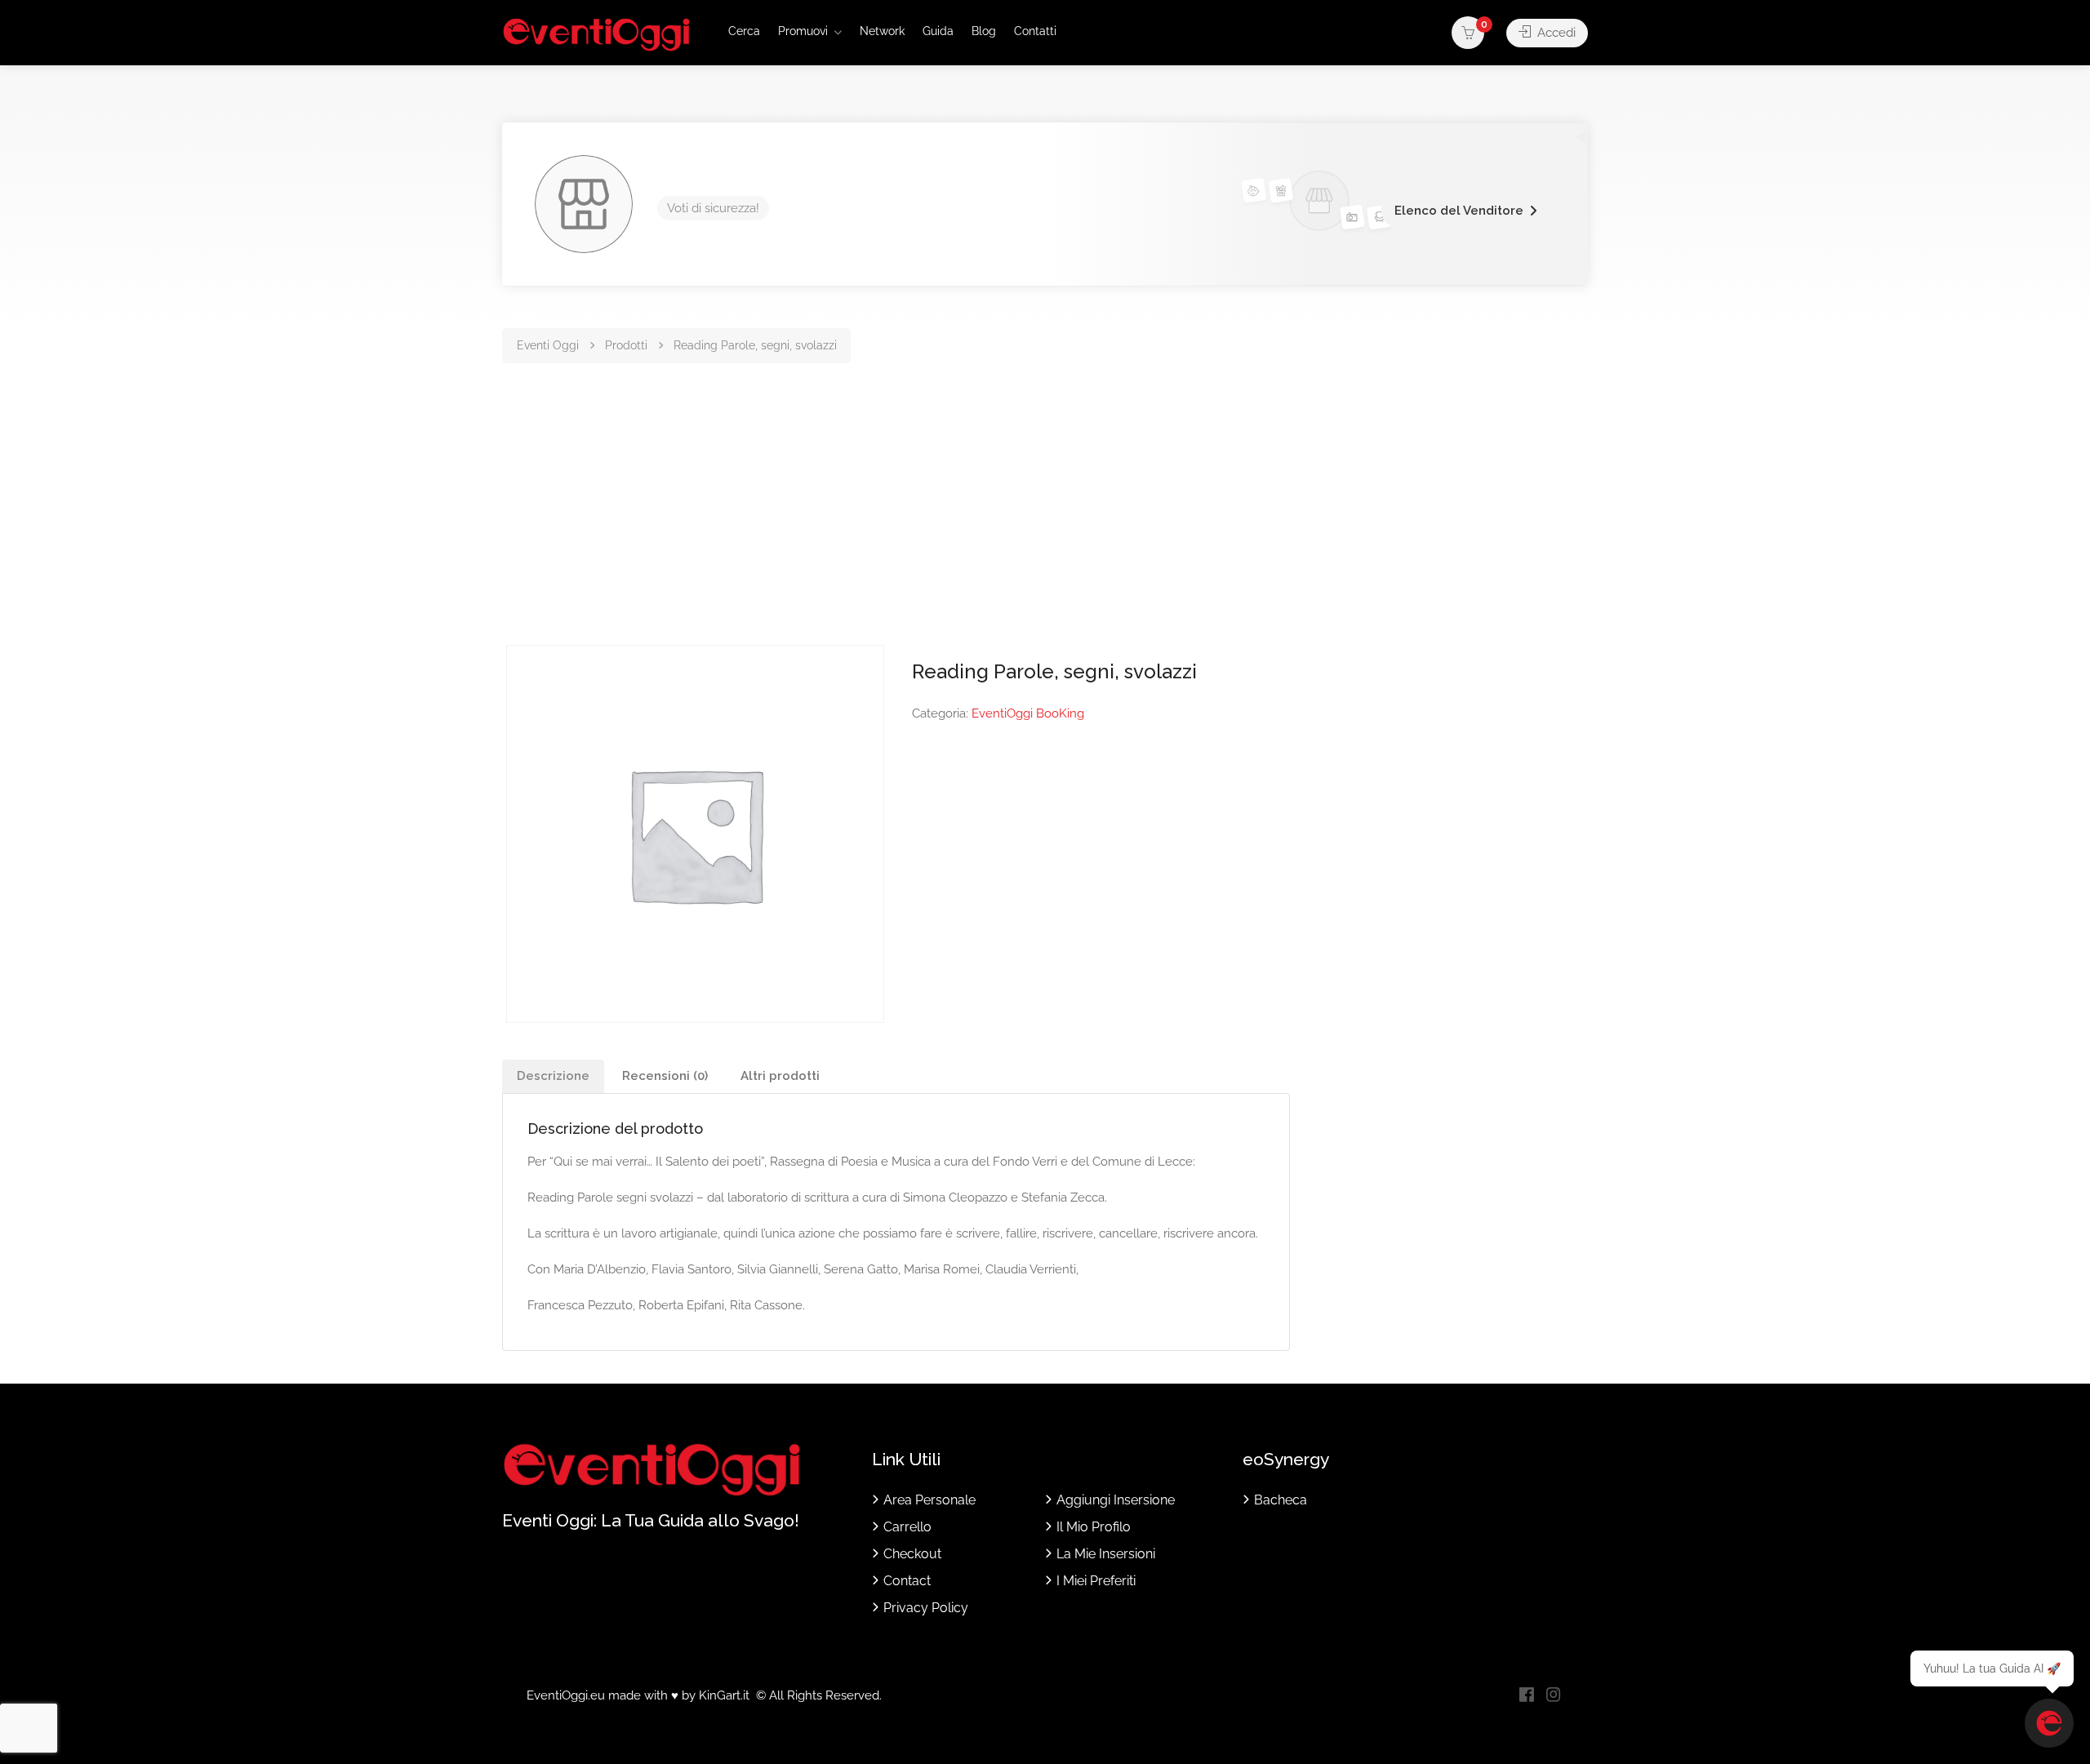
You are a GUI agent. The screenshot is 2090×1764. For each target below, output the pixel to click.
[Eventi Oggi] (596, 34)
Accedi (1555, 33)
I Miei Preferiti (1096, 1581)
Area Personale (929, 1500)
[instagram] (1553, 1696)
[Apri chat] (2049, 1723)
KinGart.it (724, 1695)
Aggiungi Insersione (1116, 1500)
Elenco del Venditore (1459, 211)
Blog (984, 31)
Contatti (1035, 31)
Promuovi (803, 31)
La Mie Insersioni (1106, 1554)
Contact (907, 1581)
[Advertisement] (1045, 522)
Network (882, 31)
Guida (938, 31)
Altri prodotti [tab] (780, 1076)
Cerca (744, 31)
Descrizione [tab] (553, 1076)
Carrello (907, 1527)
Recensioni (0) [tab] (665, 1076)
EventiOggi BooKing (1028, 713)
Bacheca (1281, 1500)
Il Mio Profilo (1094, 1527)
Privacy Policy (926, 1608)
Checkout (912, 1554)
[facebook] (1526, 1696)
